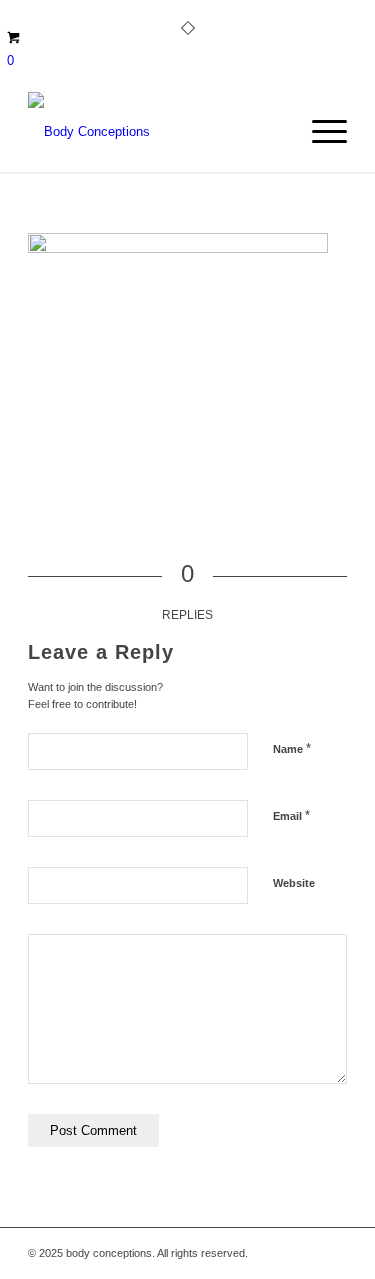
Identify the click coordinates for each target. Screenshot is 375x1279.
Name (292, 748)
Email (291, 815)
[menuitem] (319, 132)
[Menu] (319, 132)
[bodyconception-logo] (155, 132)
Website (294, 883)
